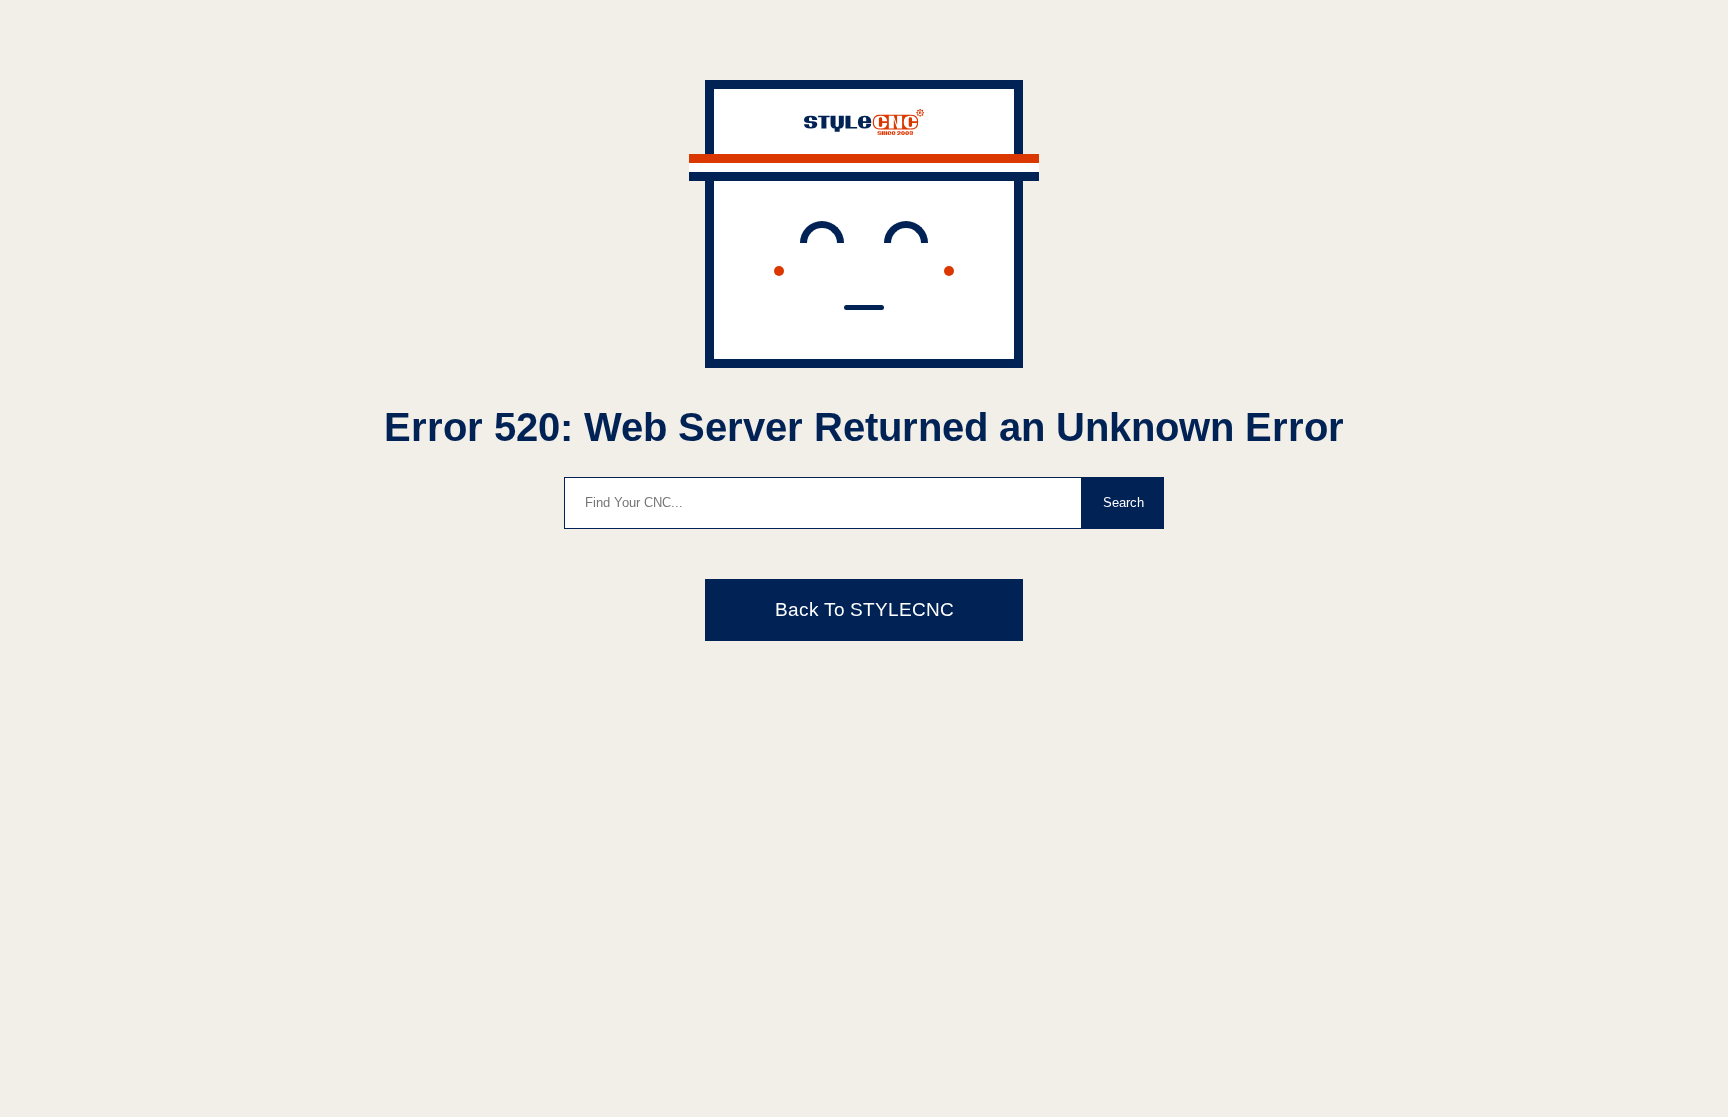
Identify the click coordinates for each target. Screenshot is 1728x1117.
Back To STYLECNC (864, 609)
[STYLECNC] (864, 129)
